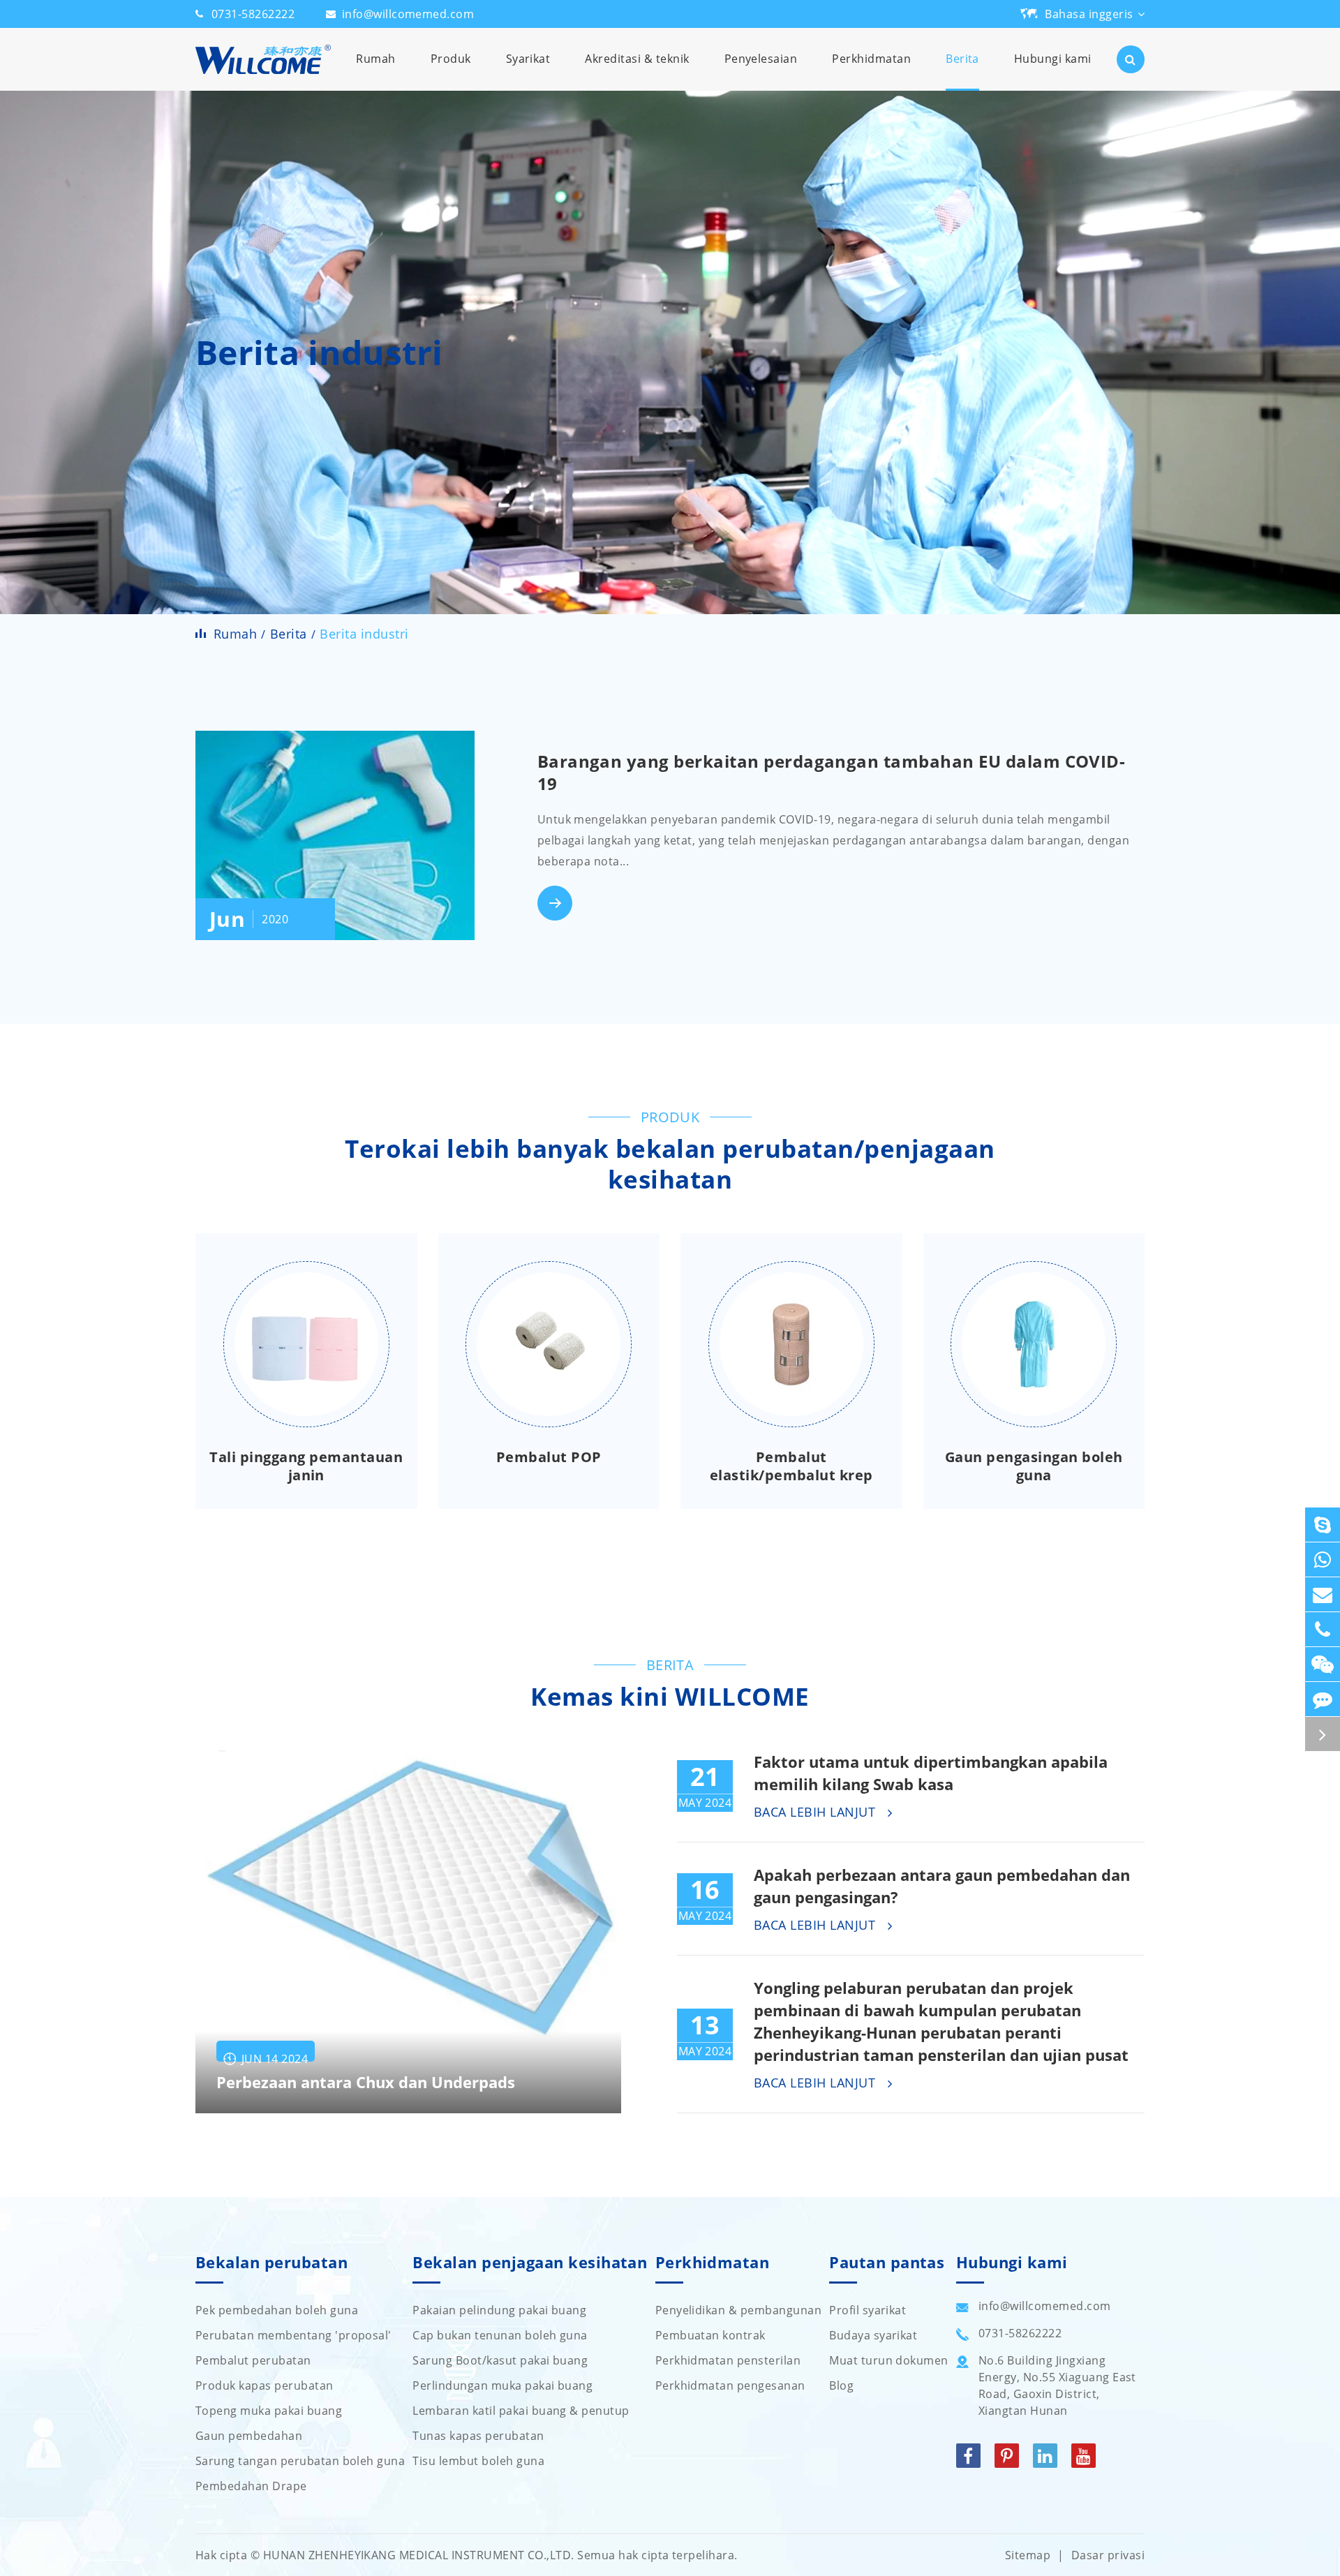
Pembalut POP (549, 1457)
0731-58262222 (253, 14)
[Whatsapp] (1323, 1559)
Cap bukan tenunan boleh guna (500, 2335)
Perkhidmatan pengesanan (730, 2385)
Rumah (375, 59)
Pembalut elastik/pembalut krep (791, 1466)
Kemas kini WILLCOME (670, 1697)
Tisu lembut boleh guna (478, 2461)
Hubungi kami (1053, 59)
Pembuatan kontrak (710, 2335)
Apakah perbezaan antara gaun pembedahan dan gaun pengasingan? (942, 1886)
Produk (451, 59)
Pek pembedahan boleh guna (277, 2310)
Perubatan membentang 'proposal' (293, 2335)
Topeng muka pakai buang (269, 2411)
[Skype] (1323, 1525)
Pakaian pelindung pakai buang (499, 2310)
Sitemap (1028, 2555)
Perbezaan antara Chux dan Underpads (366, 2082)
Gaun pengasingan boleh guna (1034, 1466)
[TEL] (1323, 1629)
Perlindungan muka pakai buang (502, 2385)
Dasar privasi (1108, 2555)
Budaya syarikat (873, 2335)
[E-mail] (1323, 1594)
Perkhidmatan (871, 59)
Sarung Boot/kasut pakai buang (500, 2360)
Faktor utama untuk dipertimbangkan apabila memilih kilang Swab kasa (931, 1773)
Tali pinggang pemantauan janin (306, 1466)
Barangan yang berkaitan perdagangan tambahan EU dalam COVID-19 (832, 772)
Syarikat (528, 59)
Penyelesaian (761, 59)
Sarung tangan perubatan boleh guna (300, 2461)
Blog (841, 2385)
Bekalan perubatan (271, 2263)
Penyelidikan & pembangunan (738, 2310)
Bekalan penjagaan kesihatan (530, 2263)
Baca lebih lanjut (817, 1812)
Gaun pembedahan (249, 2436)
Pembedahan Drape (251, 2486)
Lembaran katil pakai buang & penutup (521, 2411)
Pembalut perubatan (253, 2360)
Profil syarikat (868, 2310)
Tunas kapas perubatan (478, 2436)
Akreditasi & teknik (637, 59)
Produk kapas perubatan (265, 2385)
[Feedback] (1323, 1699)
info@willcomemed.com (408, 14)
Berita (962, 59)
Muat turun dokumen (889, 2360)
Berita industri (364, 634)
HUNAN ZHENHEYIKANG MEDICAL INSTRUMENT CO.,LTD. (419, 2555)
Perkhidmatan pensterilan (728, 2360)
